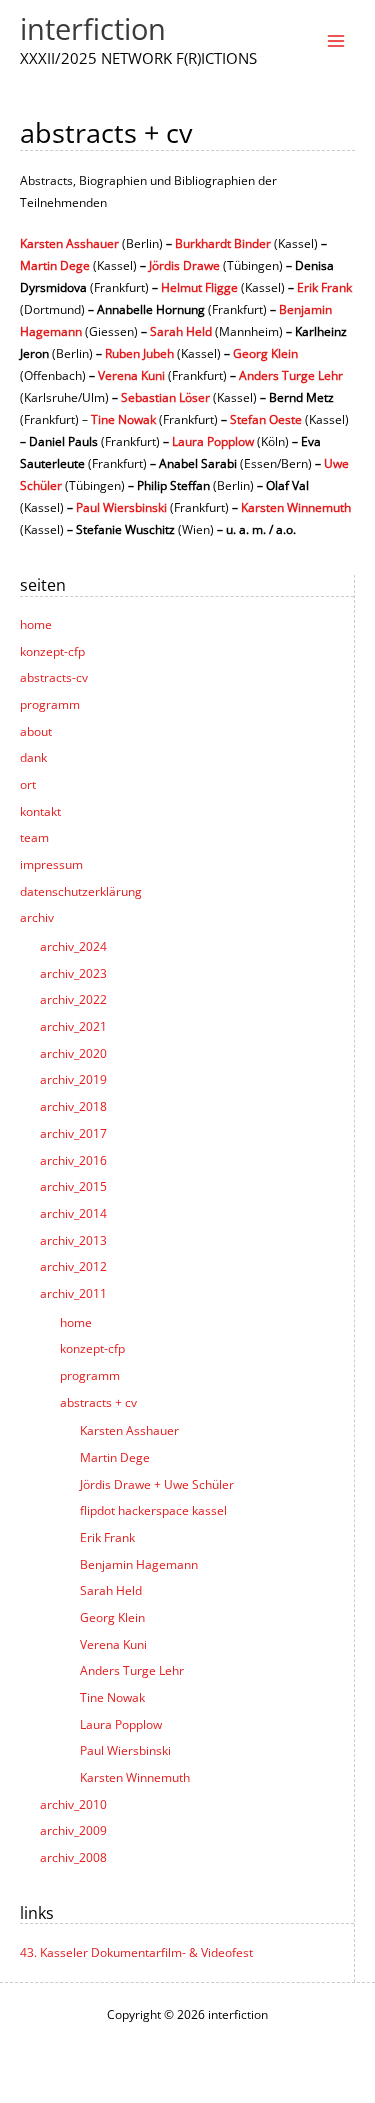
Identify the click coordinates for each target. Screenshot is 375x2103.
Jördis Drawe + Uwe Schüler (157, 1484)
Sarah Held (111, 1590)
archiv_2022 (73, 999)
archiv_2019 (73, 1079)
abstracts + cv (98, 1402)
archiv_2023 (73, 973)
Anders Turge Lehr (132, 1670)
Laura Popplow (121, 1724)
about (36, 731)
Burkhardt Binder (223, 243)
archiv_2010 (73, 1804)
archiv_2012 (73, 1266)
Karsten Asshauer (129, 1430)
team (34, 837)
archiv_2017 (73, 1133)
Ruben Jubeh (139, 353)
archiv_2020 (73, 1053)
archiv (37, 917)
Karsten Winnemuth (135, 1777)
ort (28, 784)
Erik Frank (107, 1537)
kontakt (40, 811)
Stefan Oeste (266, 419)
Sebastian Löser (165, 397)
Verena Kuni (113, 1644)
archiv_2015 (73, 1186)
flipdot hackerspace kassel (153, 1510)
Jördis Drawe (184, 265)
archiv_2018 (73, 1106)
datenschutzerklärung (81, 891)
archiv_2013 (73, 1240)
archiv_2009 (73, 1830)
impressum (51, 864)
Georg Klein (112, 1617)
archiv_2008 (73, 1857)
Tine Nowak (112, 1697)
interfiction (93, 29)
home (36, 624)
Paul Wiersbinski (125, 1750)
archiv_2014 (73, 1213)
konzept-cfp (52, 651)
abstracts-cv (54, 677)
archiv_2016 (73, 1160)
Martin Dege (115, 1457)
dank (33, 757)
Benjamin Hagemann (139, 1564)
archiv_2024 (73, 946)
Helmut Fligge (199, 287)
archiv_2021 (73, 1026)
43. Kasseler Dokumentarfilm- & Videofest (136, 1952)
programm (50, 704)
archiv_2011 (73, 1293)
